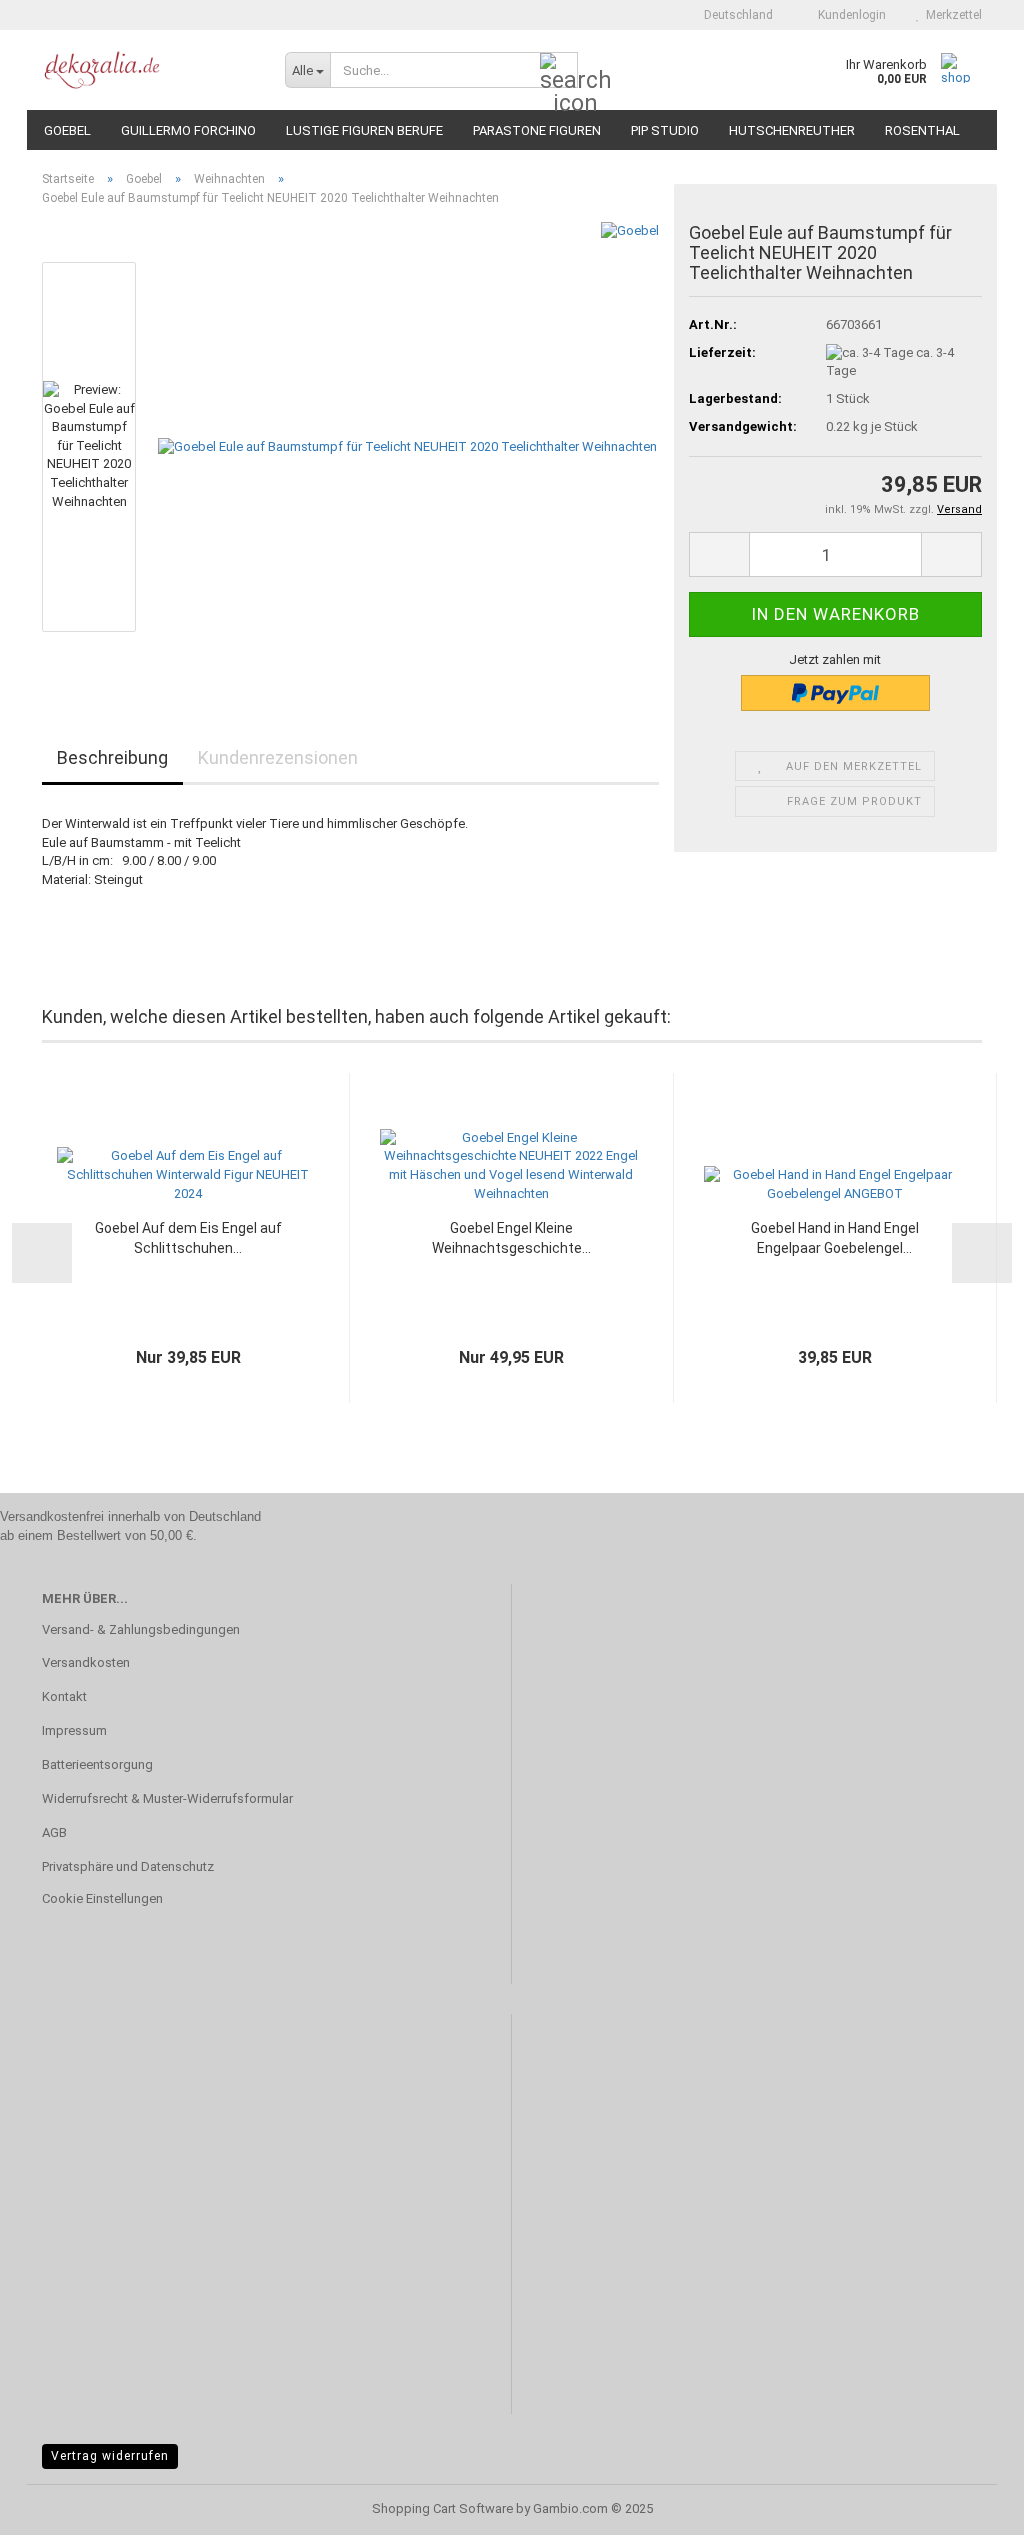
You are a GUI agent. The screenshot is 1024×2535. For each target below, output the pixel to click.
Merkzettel (951, 15)
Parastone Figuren (537, 130)
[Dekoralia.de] (148, 70)
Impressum (74, 1730)
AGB (54, 1832)
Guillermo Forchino (188, 130)
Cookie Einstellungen (102, 1898)
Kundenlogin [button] (849, 15)
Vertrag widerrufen (110, 2456)
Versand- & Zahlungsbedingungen (141, 1629)
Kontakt (64, 1696)
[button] (732, 15)
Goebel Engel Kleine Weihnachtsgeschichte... (511, 1238)
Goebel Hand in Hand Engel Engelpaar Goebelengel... (835, 1238)
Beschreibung (112, 757)
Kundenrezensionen (278, 757)
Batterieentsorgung (97, 1764)
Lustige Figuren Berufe (364, 130)
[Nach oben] (969, 2505)
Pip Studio (665, 130)
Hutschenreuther (792, 130)
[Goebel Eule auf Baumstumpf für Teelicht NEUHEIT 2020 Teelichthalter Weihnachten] (407, 446)
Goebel (67, 130)
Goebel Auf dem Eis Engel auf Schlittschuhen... (188, 1238)
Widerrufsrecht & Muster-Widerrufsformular (167, 1798)
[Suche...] (559, 71)
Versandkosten (86, 1662)
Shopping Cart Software (442, 2508)
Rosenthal (922, 130)
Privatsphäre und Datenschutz (128, 1866)
